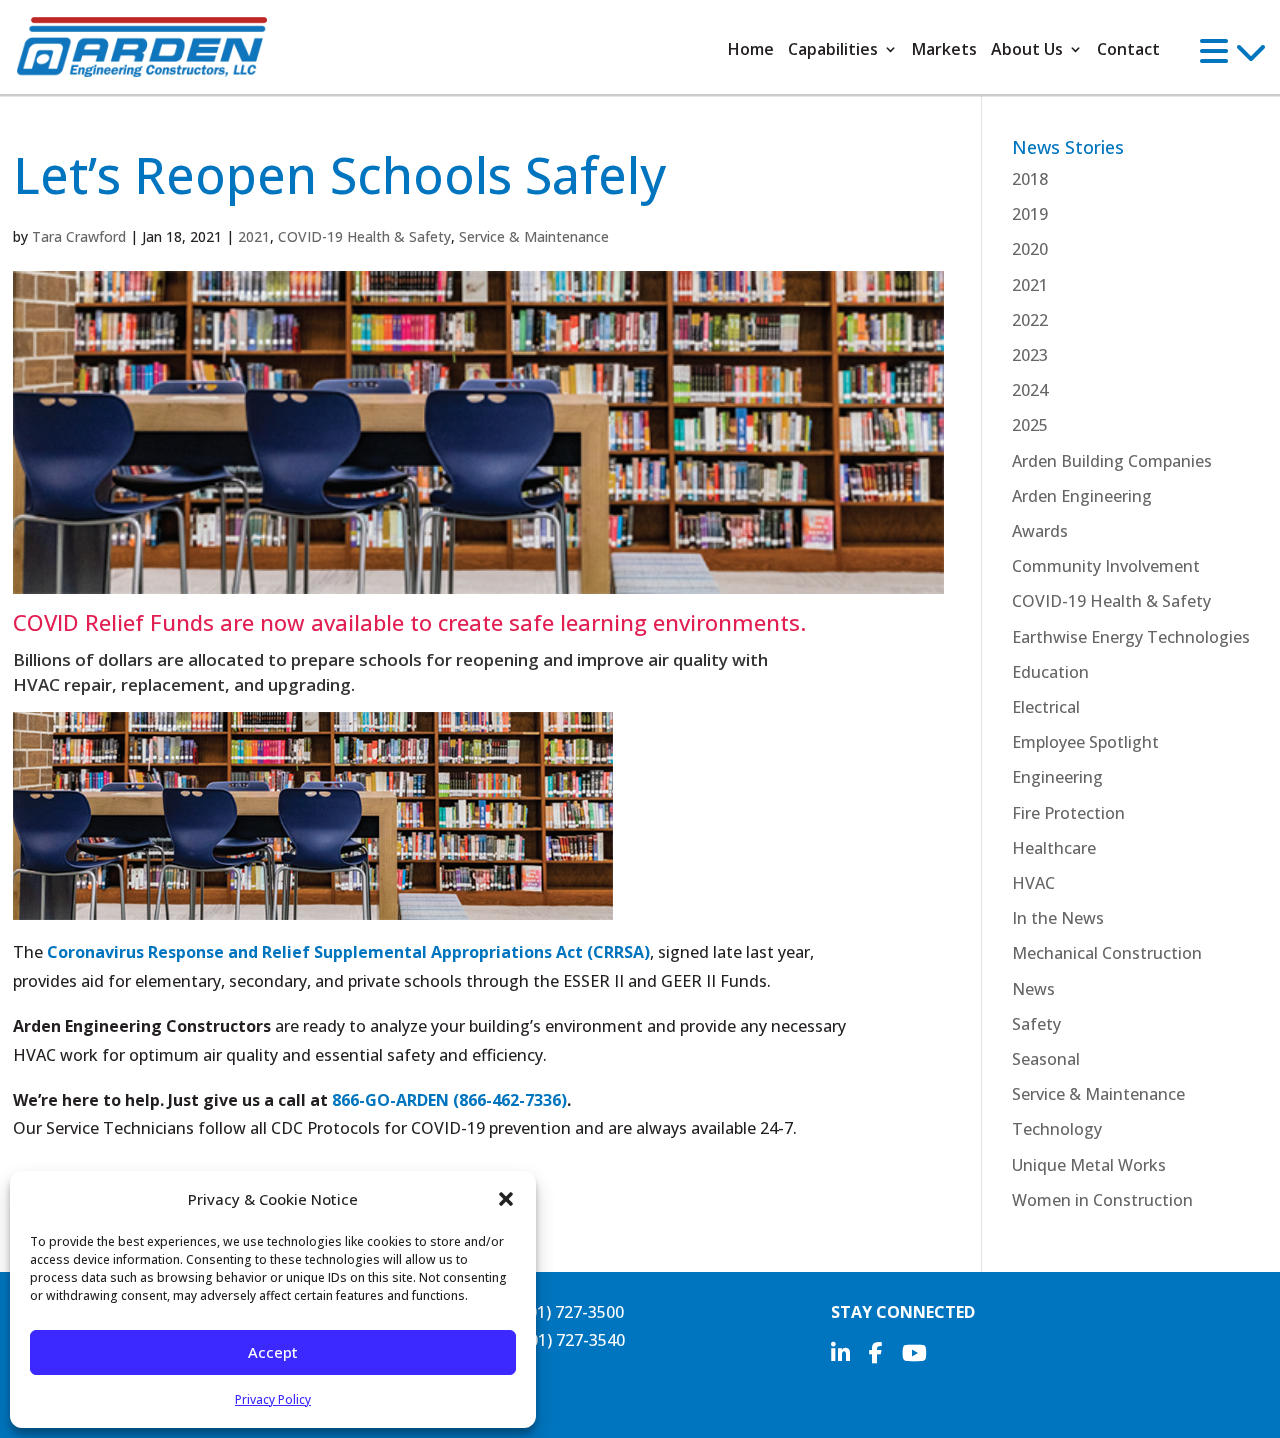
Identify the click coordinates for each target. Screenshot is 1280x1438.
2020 (1030, 249)
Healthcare (1054, 848)
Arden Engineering (1082, 496)
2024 (1030, 390)
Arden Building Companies (1112, 461)
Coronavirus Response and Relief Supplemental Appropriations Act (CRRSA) (348, 952)
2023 (1030, 355)
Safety (1036, 1024)
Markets (944, 49)
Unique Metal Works (1089, 1165)
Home (751, 49)
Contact (1128, 49)
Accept (273, 1352)
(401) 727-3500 (569, 1312)
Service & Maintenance (534, 236)
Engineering (1057, 777)
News (1033, 989)
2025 (1030, 425)
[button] (506, 1199)
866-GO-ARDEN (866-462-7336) (449, 1100)
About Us (1027, 49)
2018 (1030, 179)
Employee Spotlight (1085, 742)
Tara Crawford (79, 236)
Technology (1057, 1129)
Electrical (1046, 707)
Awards (1040, 531)
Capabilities (833, 49)
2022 (1030, 320)
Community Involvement (1106, 566)
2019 (1030, 214)
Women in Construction (1102, 1200)
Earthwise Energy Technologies (1131, 637)
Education (1050, 672)
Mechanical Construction (1107, 953)
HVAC (1033, 883)
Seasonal (1046, 1059)
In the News (1058, 918)
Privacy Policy (273, 1399)
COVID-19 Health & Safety (364, 236)
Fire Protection (1068, 813)
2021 (254, 236)
